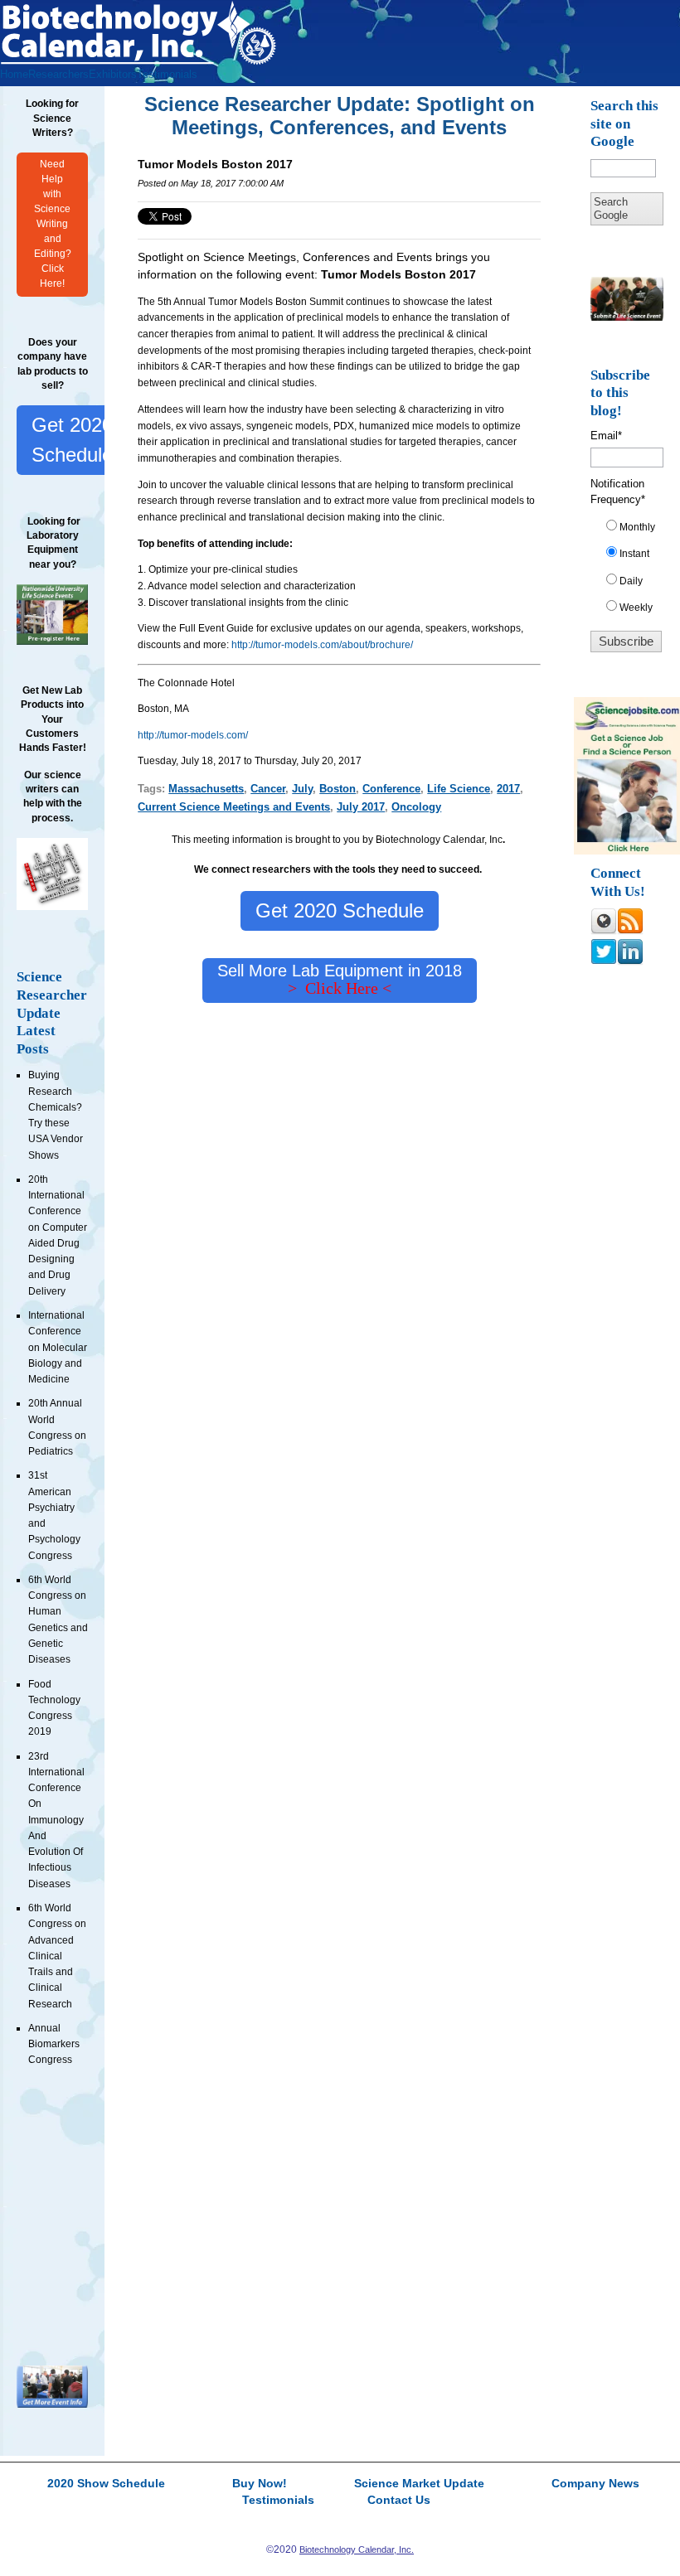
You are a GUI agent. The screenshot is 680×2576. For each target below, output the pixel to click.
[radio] (633, 530)
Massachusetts (206, 789)
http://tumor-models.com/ (193, 735)
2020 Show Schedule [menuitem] (106, 2484)
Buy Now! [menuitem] (260, 2484)
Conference (391, 789)
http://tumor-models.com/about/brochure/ (322, 645)
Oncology (416, 807)
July (302, 789)
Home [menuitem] (14, 74)
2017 (508, 789)
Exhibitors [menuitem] (113, 74)
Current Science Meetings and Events (234, 807)
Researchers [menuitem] (58, 74)
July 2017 (361, 807)
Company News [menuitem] (595, 2484)
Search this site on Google (624, 123)
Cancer (268, 789)
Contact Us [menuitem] (399, 2501)
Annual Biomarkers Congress (54, 2044)
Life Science (459, 789)
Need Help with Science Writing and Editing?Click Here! (53, 223)
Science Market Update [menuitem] (419, 2484)
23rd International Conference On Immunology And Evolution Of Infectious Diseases (56, 1820)
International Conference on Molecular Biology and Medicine (58, 1347)
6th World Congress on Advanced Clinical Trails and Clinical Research (57, 1956)
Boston (338, 789)
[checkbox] (633, 571)
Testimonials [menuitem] (167, 74)
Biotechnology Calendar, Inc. (357, 2549)
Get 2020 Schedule (72, 440)
